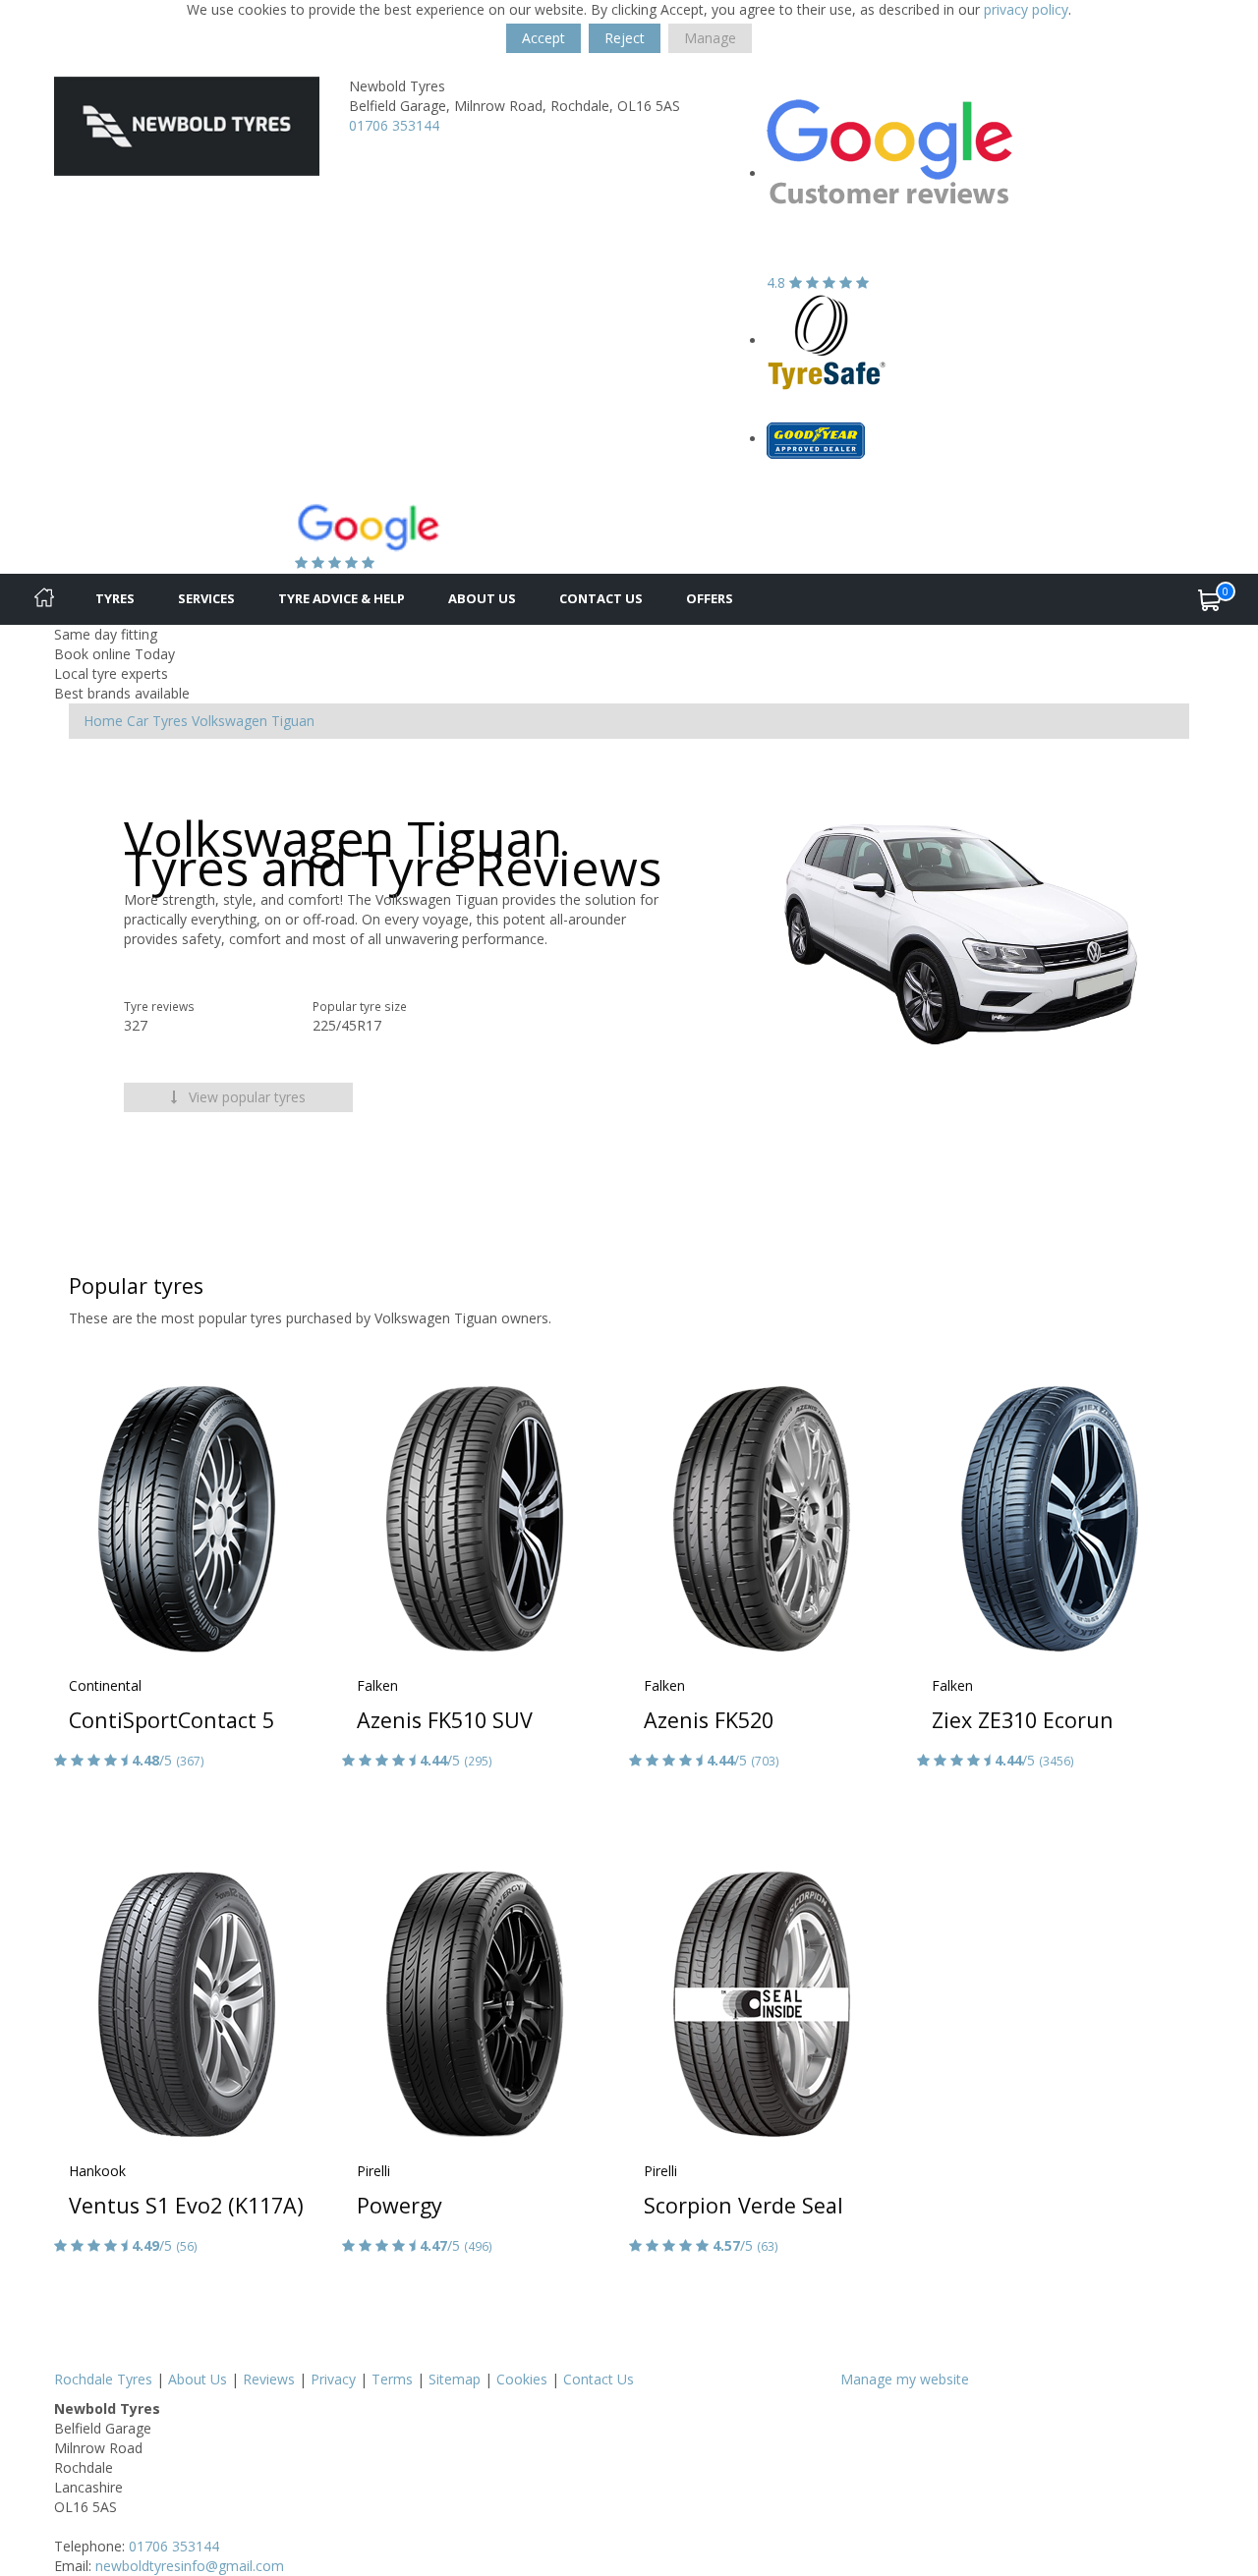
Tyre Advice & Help (342, 598)
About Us (482, 598)
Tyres (115, 598)
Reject (625, 38)
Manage (710, 38)
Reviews (269, 2379)
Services (206, 598)
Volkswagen (229, 721)
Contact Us (601, 598)
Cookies (522, 2379)
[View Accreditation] (827, 340)
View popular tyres (245, 1097)
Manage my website (905, 2379)
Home (103, 721)
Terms (392, 2379)
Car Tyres (157, 721)
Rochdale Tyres (103, 2379)
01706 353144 (394, 125)
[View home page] (187, 124)
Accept (543, 38)
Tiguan (293, 721)
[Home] (44, 599)
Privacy (333, 2379)
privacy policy (1026, 9)
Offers (710, 598)
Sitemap (455, 2379)
